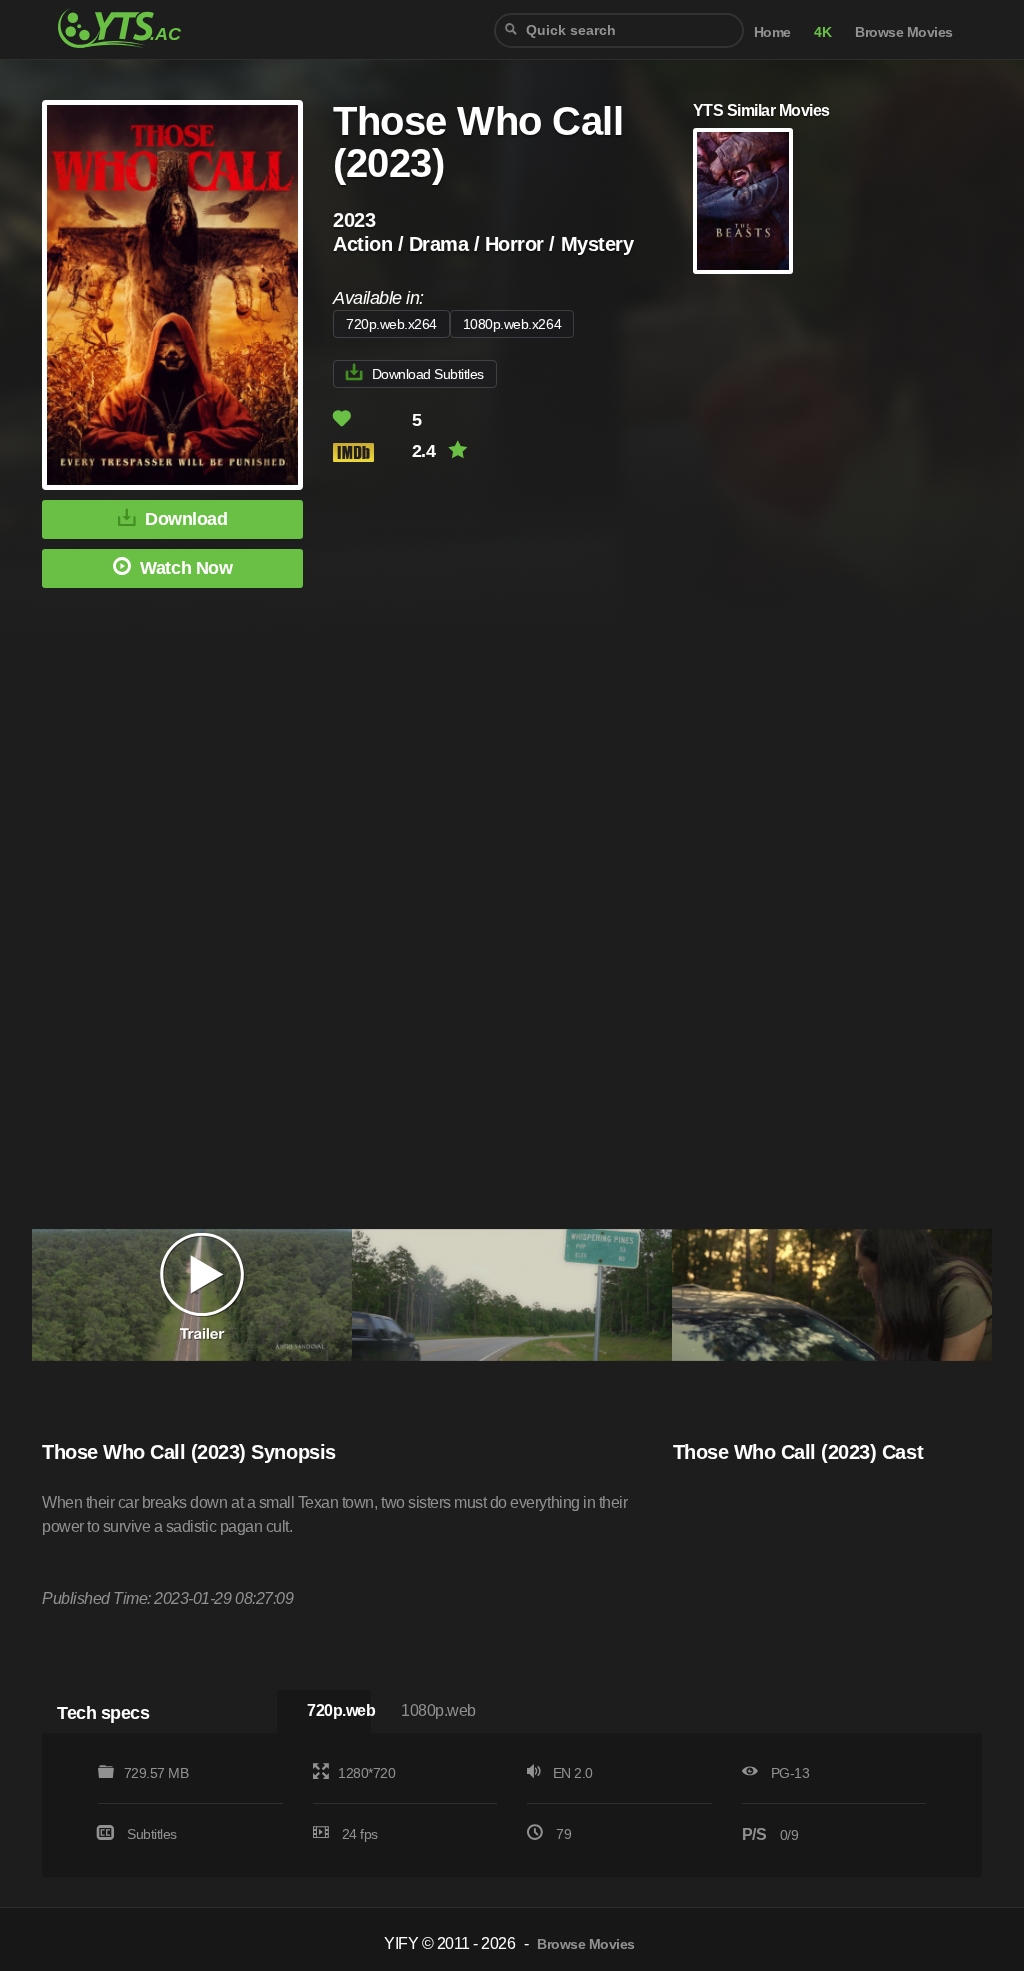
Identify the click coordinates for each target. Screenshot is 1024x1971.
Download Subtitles (428, 374)
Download (186, 519)
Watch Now (186, 568)
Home (772, 32)
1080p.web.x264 (512, 324)
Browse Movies (904, 32)
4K (822, 32)
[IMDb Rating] (370, 452)
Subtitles (152, 1834)
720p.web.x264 (391, 324)
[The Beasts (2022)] (743, 201)
